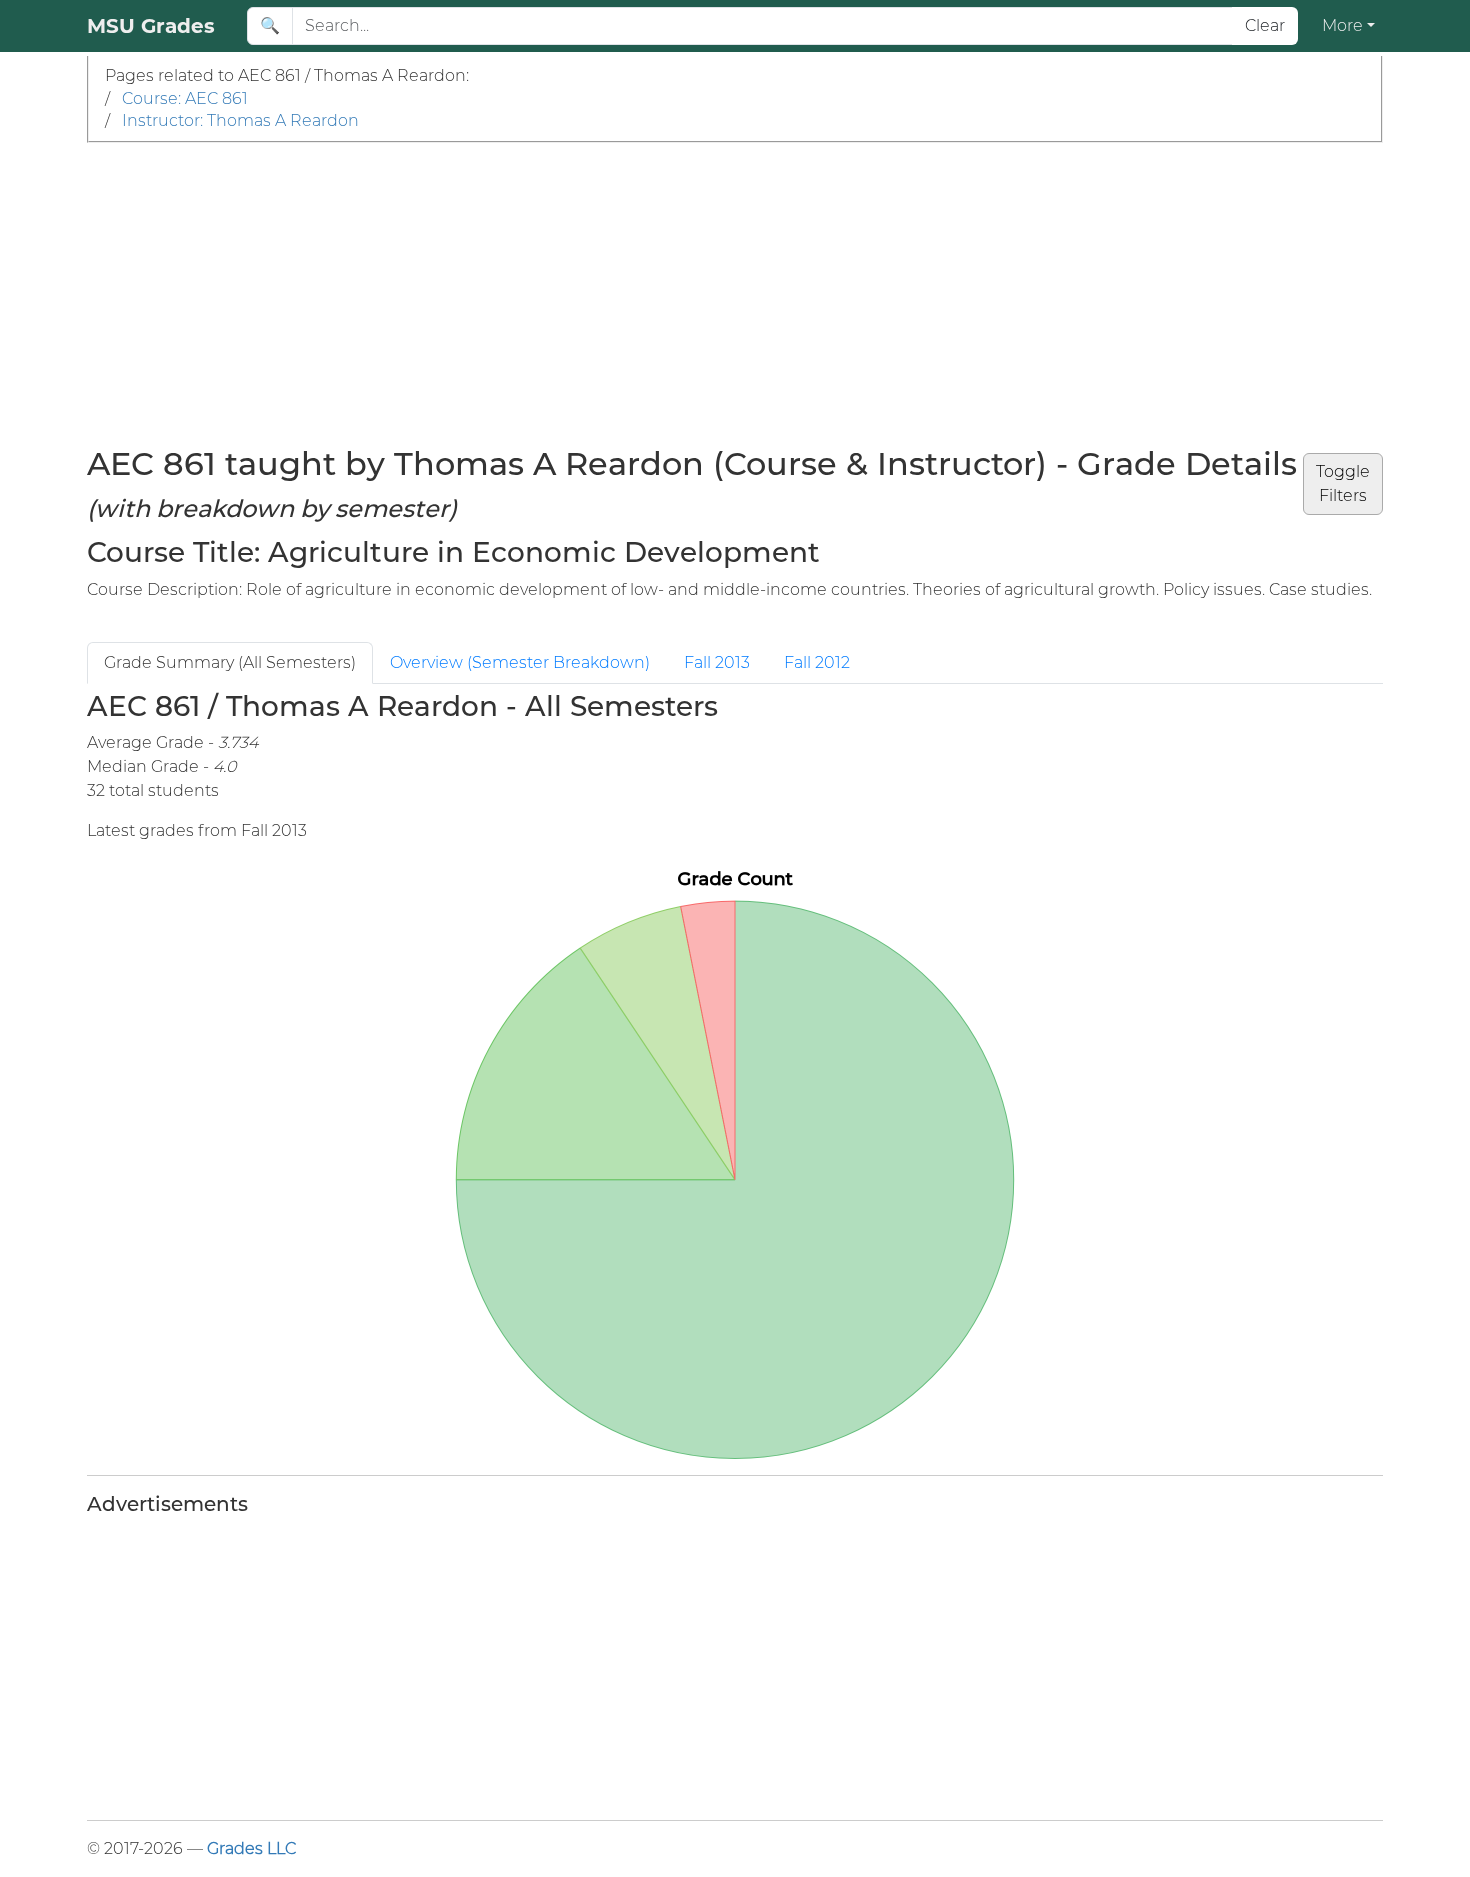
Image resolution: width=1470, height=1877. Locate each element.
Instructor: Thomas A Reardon (240, 120)
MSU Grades (151, 26)
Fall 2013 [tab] (717, 662)
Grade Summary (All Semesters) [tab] (230, 662)
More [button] (1342, 25)
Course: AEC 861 (185, 98)
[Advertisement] (735, 293)
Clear (1265, 25)
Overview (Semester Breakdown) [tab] (520, 662)
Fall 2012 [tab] (817, 662)
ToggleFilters (1343, 483)
